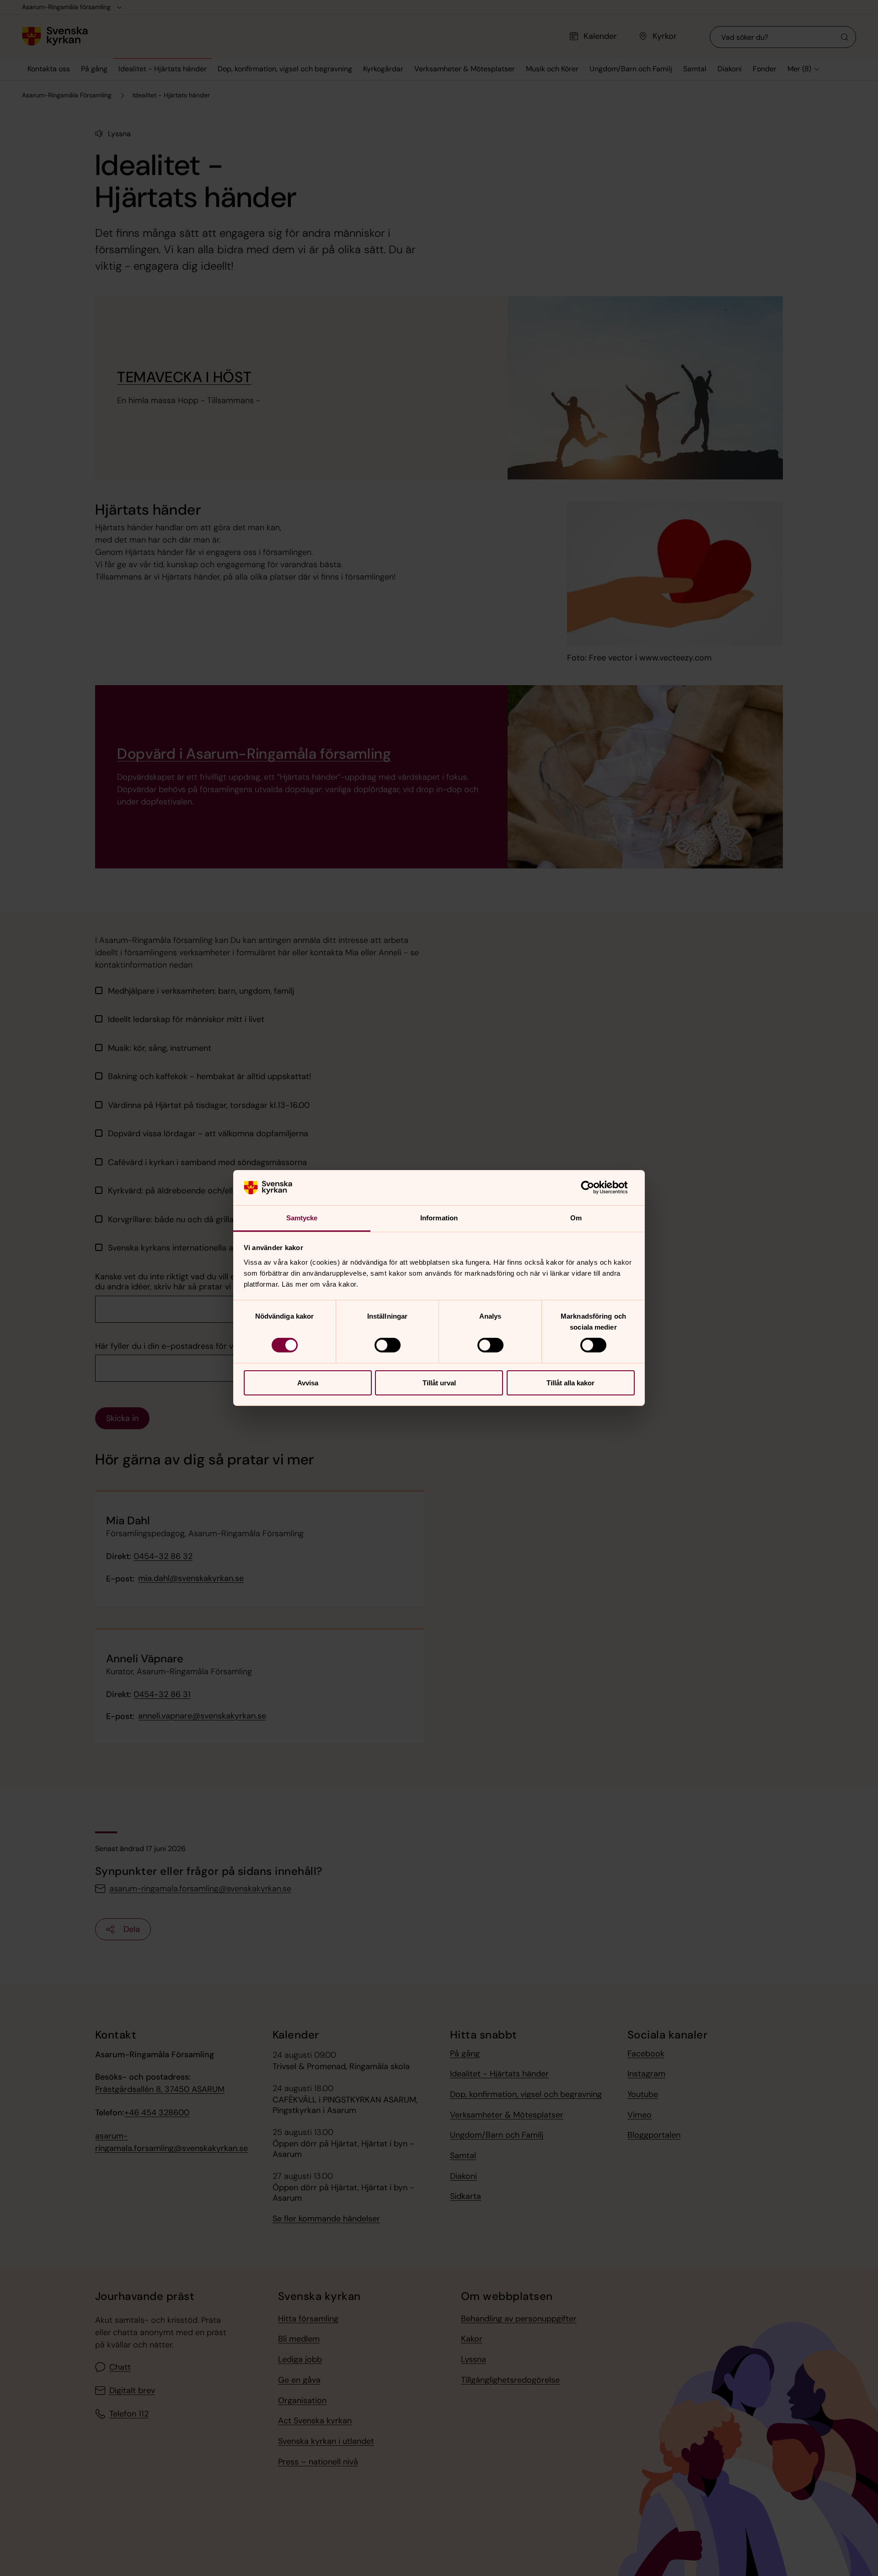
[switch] (388, 1345)
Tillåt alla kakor (570, 1383)
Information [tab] (439, 1218)
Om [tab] (576, 1218)
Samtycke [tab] (302, 1218)
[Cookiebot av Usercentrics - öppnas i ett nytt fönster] (595, 1187)
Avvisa (308, 1383)
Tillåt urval (439, 1383)
